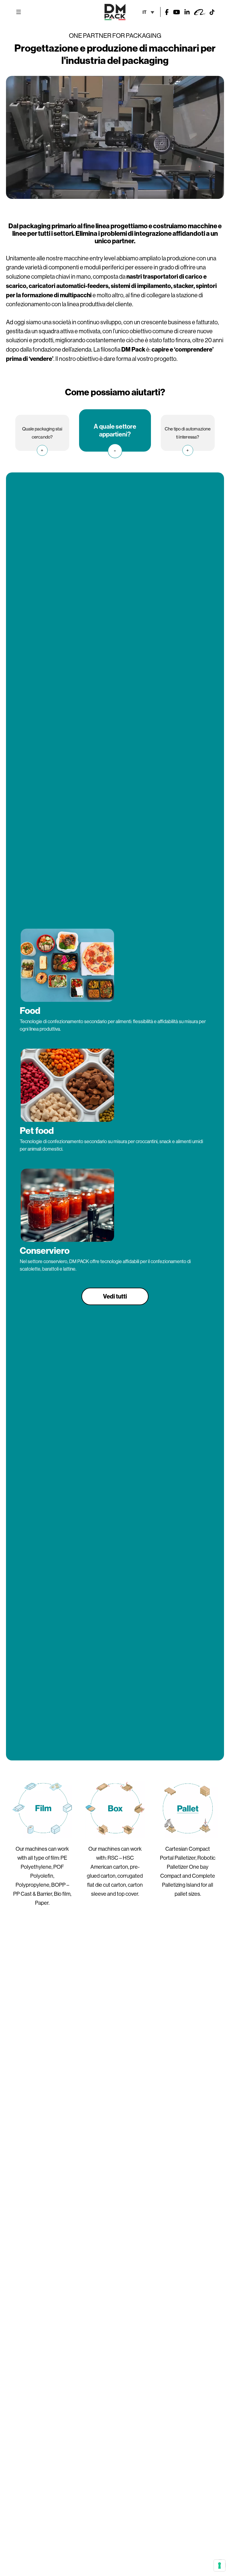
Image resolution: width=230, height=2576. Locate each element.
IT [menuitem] (144, 12)
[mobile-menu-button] (19, 12)
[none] (148, 12)
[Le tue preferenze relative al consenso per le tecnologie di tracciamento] (220, 2566)
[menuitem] (148, 12)
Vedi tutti (115, 1296)
